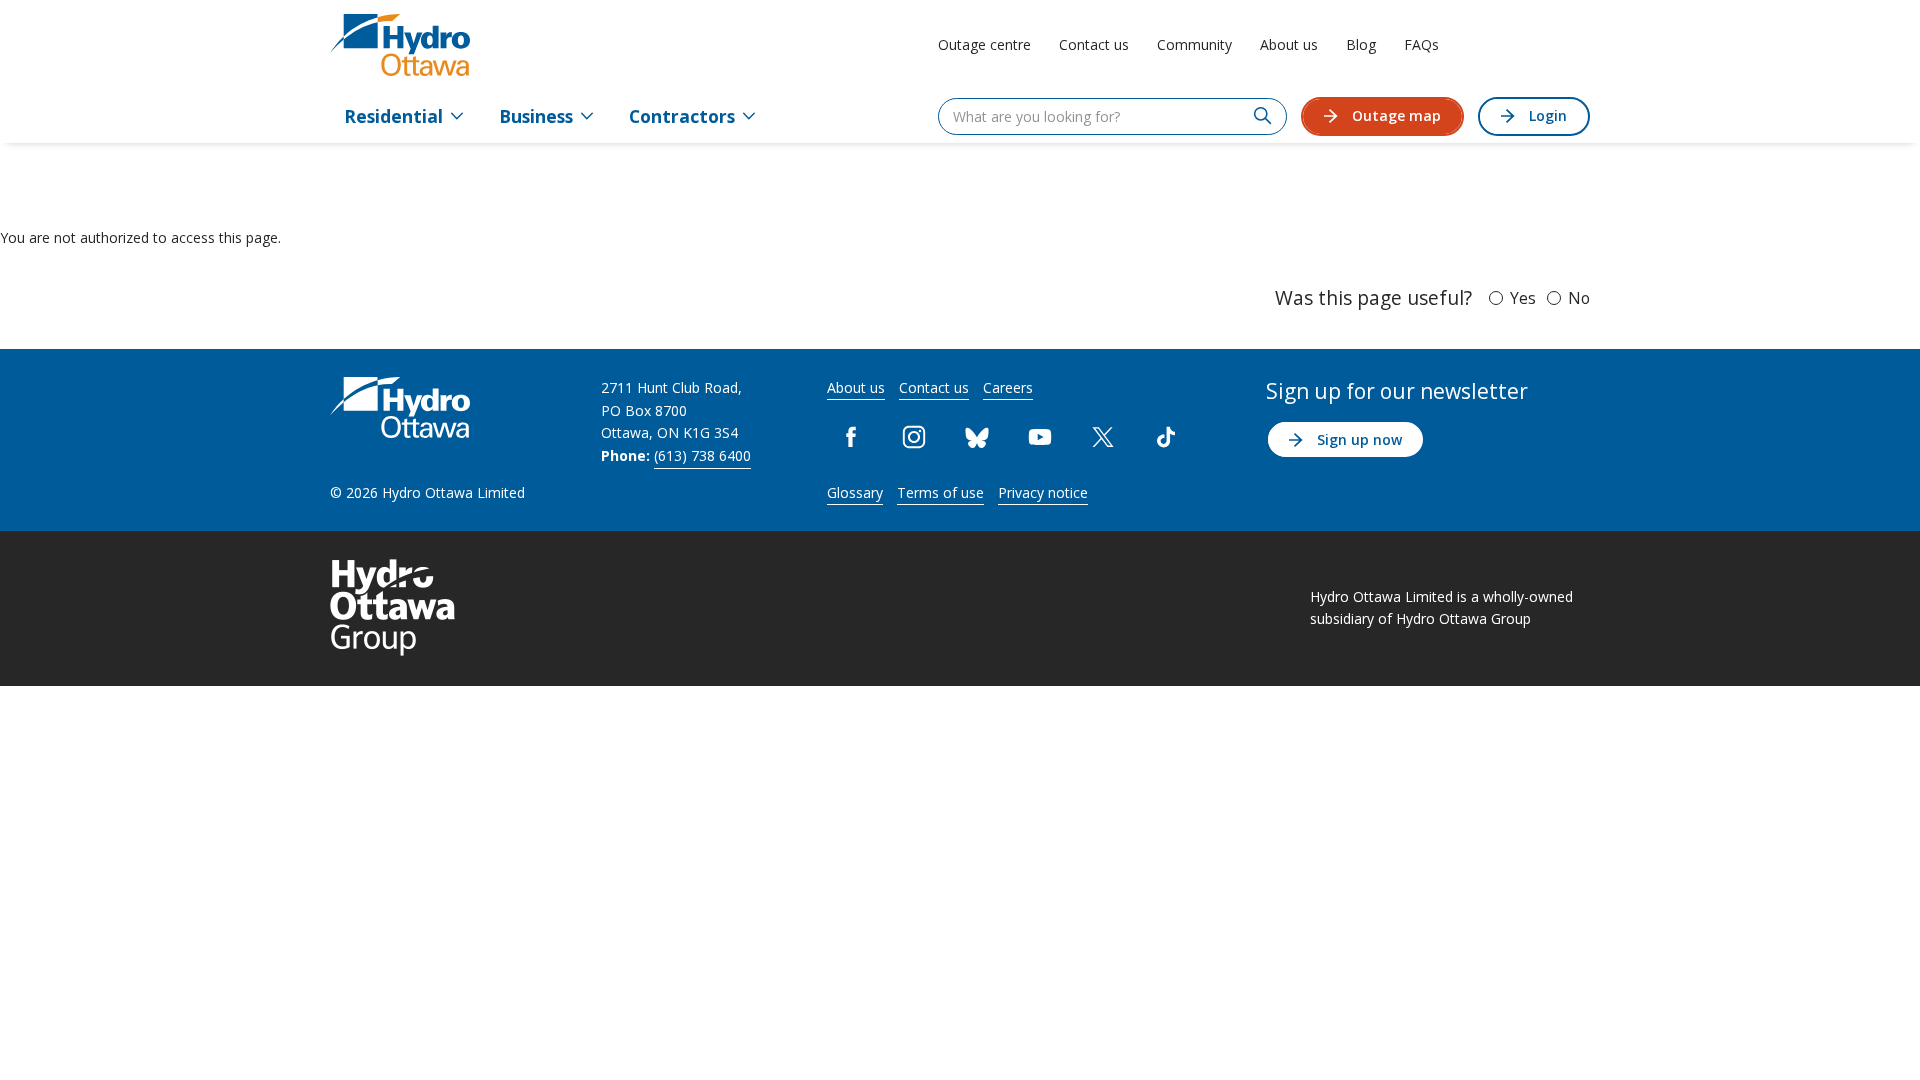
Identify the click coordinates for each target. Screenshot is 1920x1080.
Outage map (1396, 115)
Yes (1523, 298)
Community (1194, 44)
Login (1548, 115)
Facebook (851, 436)
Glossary (855, 492)
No (1579, 298)
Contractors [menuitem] (682, 116)
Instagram (914, 436)
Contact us (1094, 44)
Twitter (1103, 436)
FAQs (1421, 44)
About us (1289, 44)
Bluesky (977, 436)
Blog (1361, 44)
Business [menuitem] (536, 116)
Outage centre (984, 44)
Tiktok (1166, 436)
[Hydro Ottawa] (400, 45)
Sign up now (1359, 439)
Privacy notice (1043, 492)
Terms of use (940, 492)
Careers (1008, 387)
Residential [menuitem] (393, 116)
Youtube (1040, 436)
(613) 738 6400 (702, 455)
